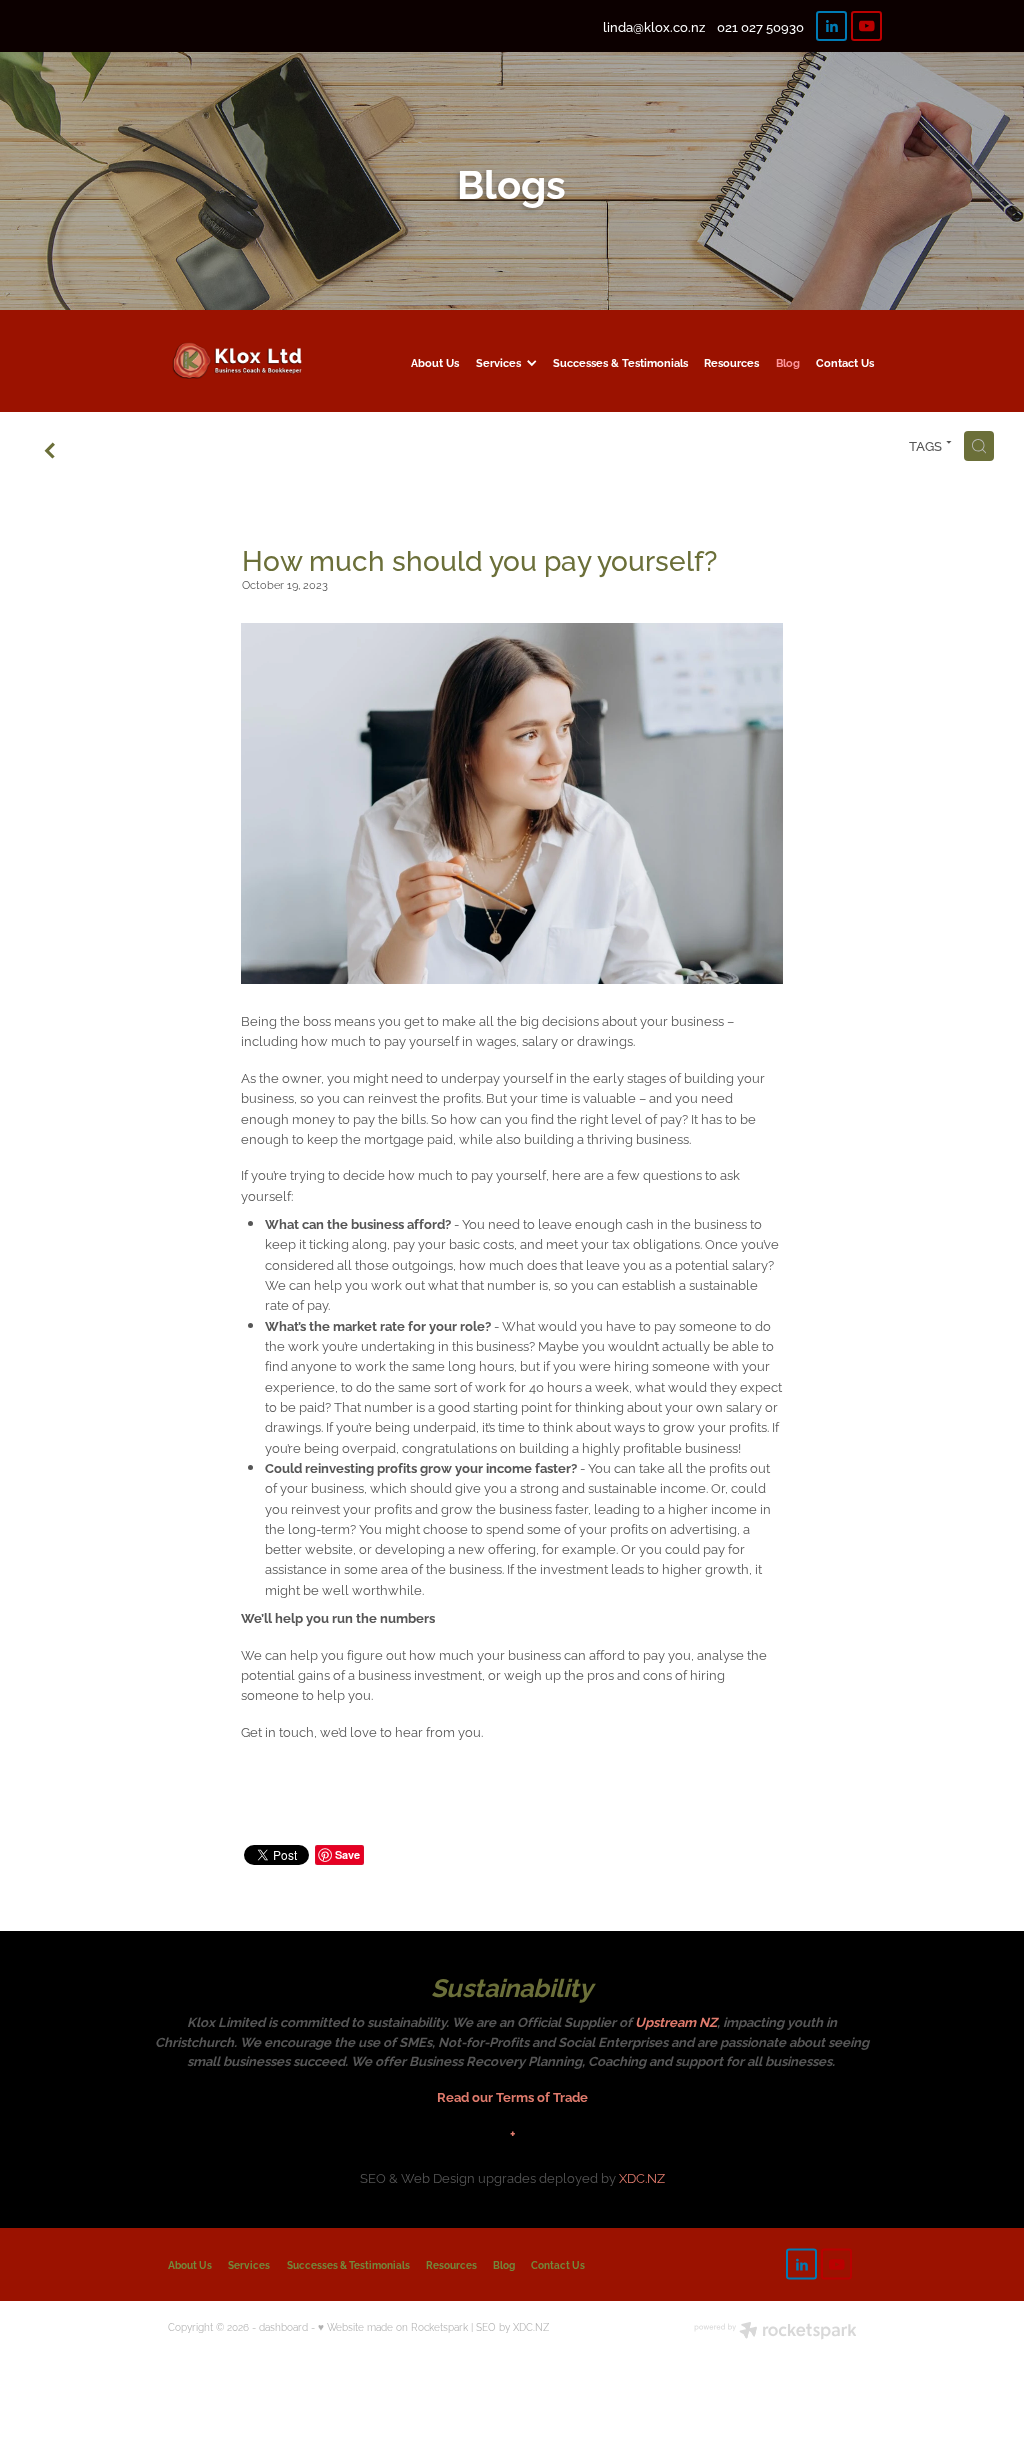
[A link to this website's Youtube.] (866, 26)
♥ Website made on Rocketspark (393, 2326)
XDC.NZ (642, 2177)
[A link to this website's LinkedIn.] (831, 26)
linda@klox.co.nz (654, 26)
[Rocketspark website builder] (775, 2331)
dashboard (283, 2326)
